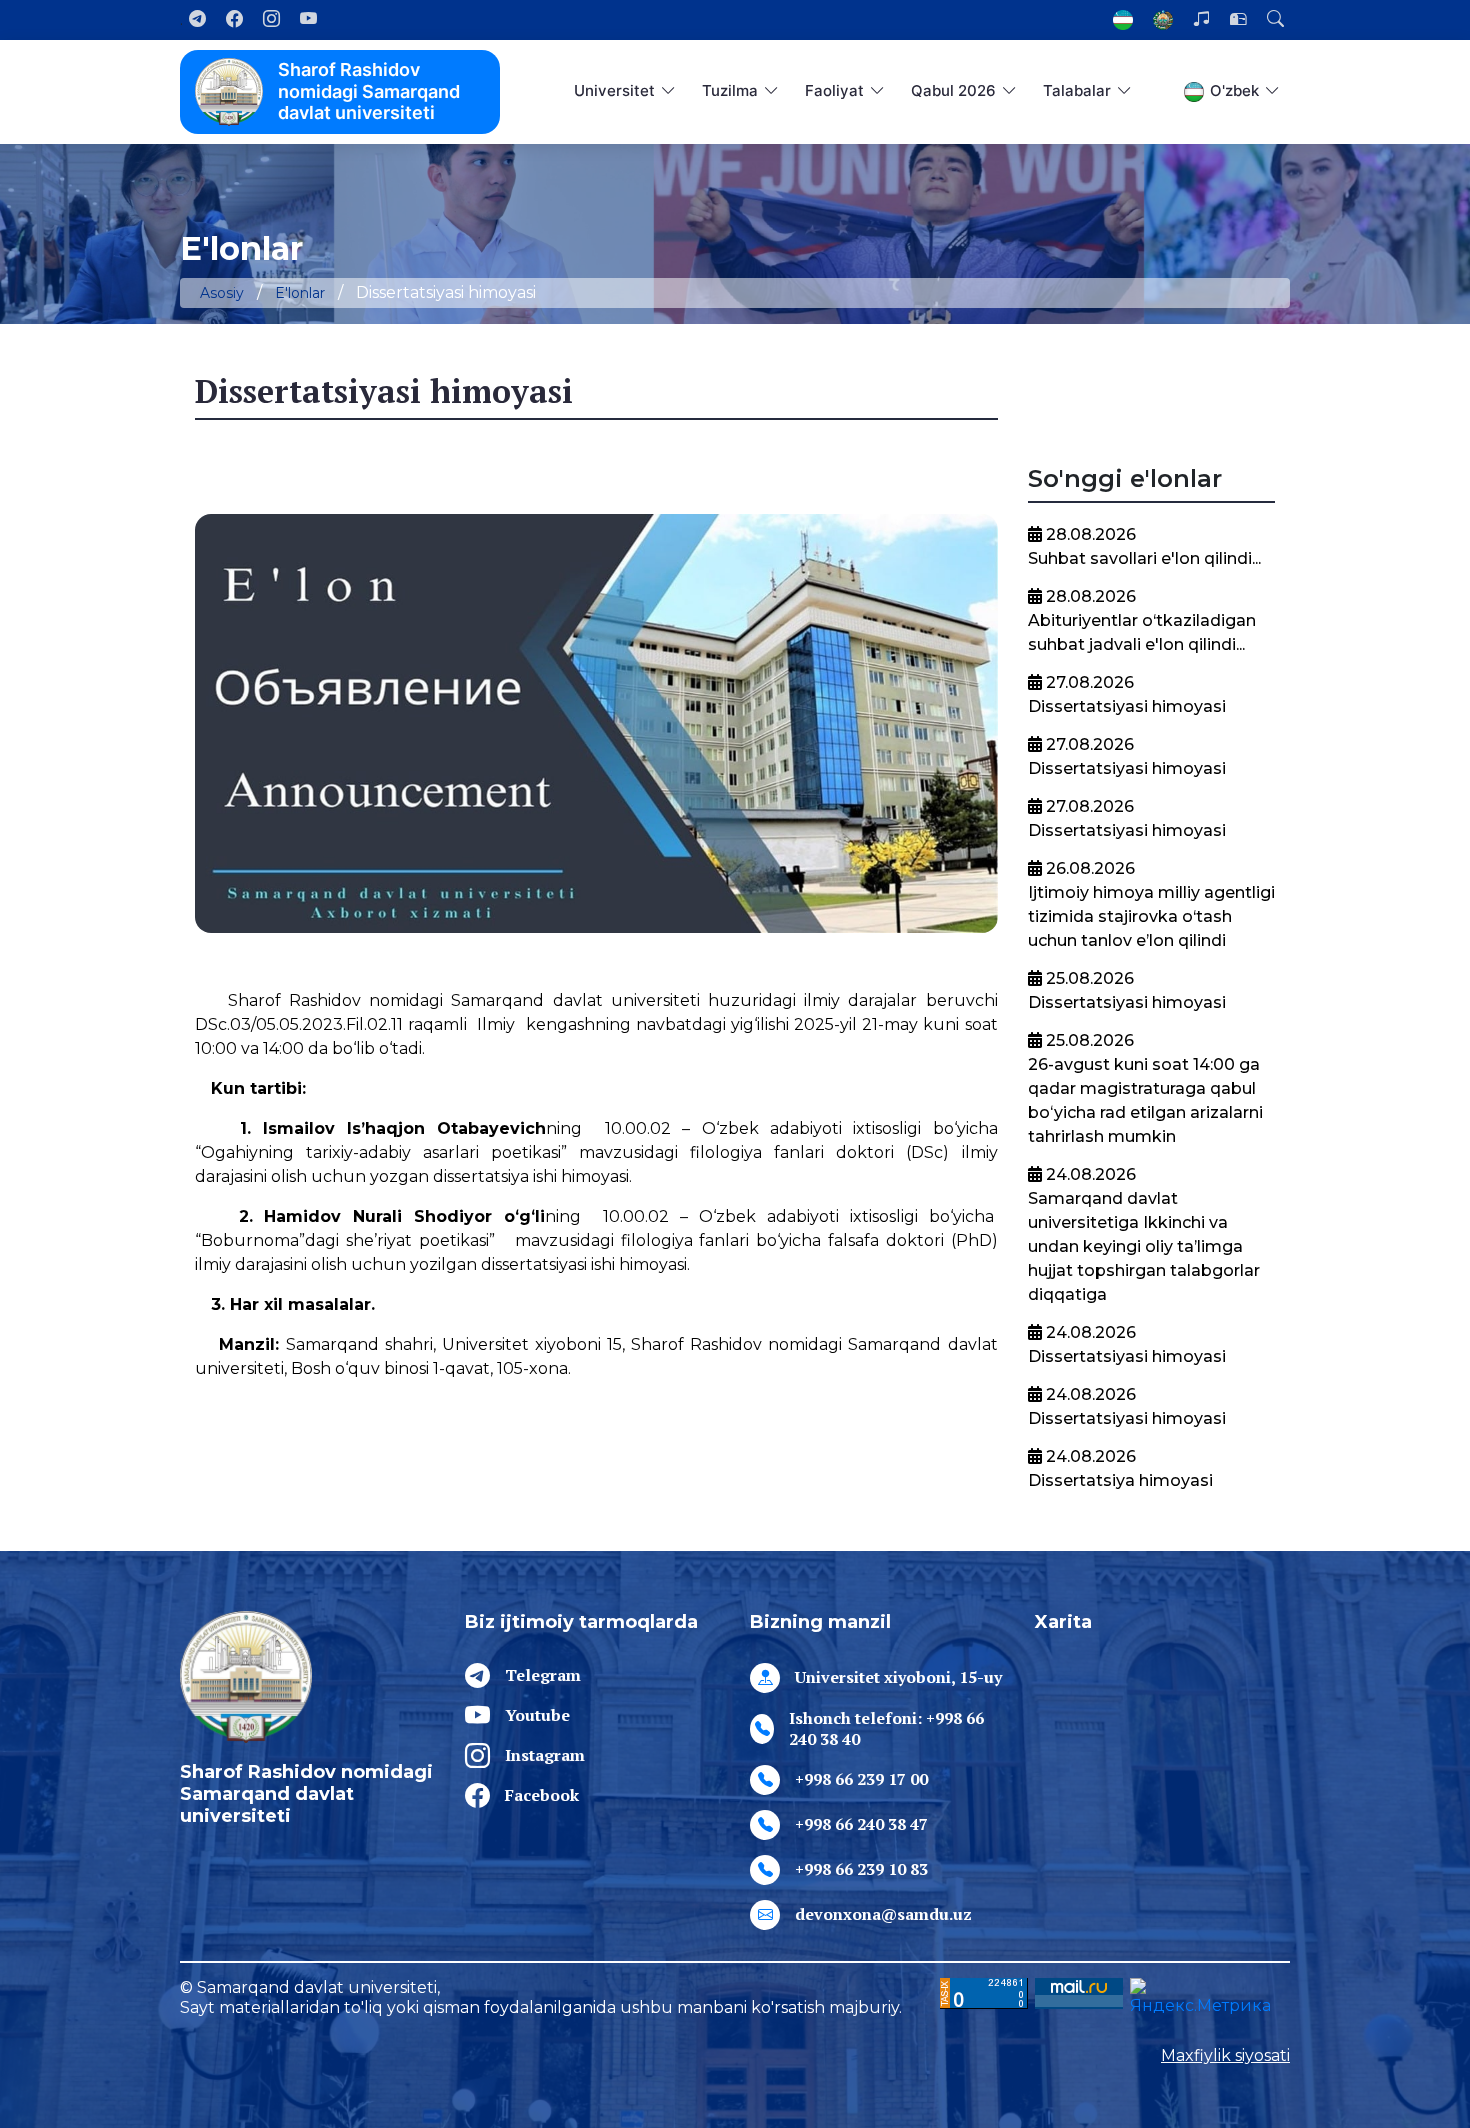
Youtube (537, 1715)
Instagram (545, 1755)
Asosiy (222, 293)
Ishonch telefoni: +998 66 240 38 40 (886, 1729)
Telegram (543, 1675)
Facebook (542, 1795)
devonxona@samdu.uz (883, 1914)
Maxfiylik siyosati (1225, 2055)
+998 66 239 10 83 (861, 1869)
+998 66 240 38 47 (861, 1824)
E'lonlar (300, 293)
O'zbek (1234, 90)
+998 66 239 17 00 (861, 1779)
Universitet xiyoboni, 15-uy (898, 1677)
